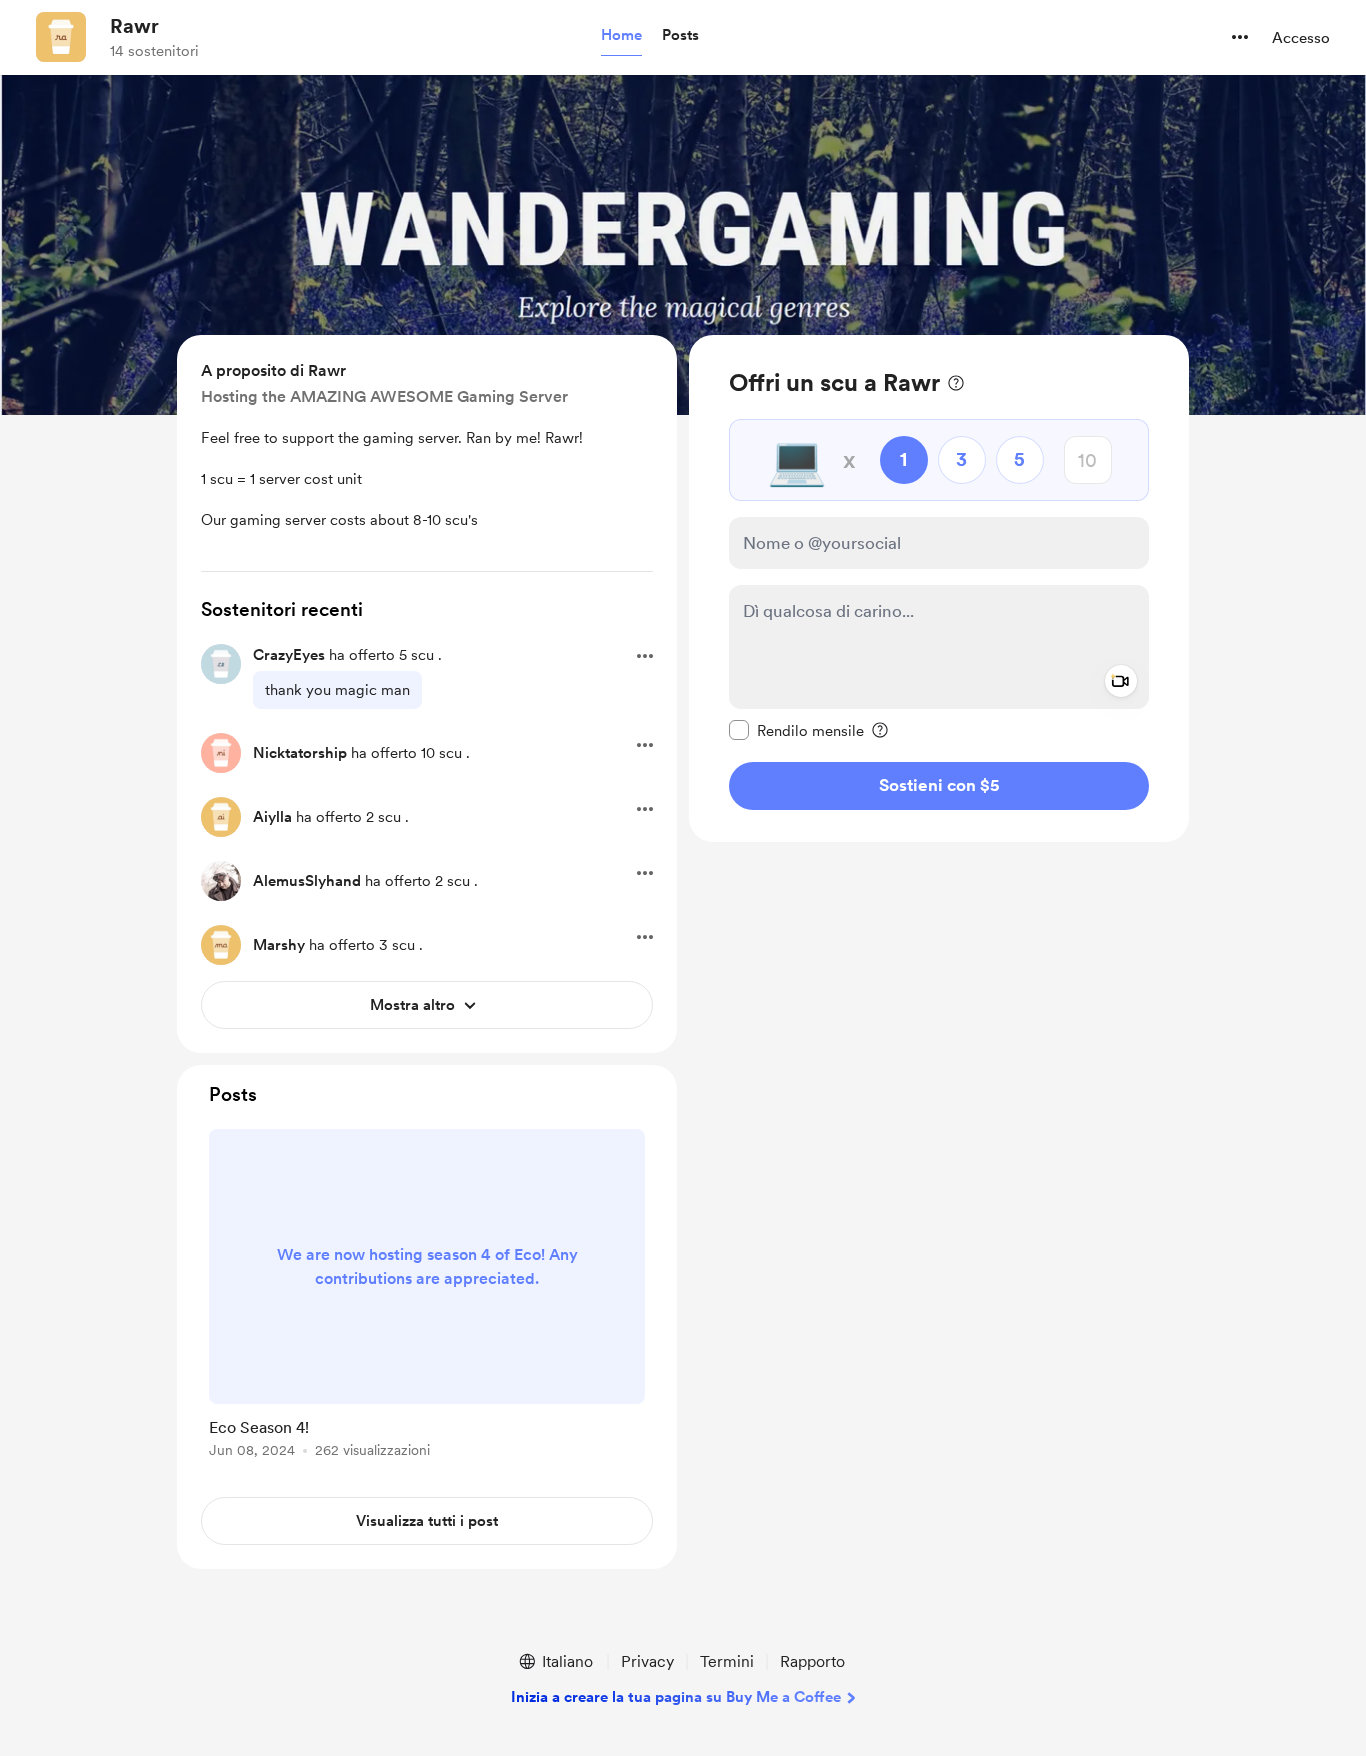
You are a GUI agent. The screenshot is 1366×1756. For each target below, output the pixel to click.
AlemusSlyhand (307, 881)
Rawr (134, 26)
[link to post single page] (427, 1297)
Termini (727, 1661)
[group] (427, 1297)
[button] (621, 36)
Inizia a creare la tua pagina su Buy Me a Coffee (676, 1697)
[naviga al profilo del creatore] (61, 37)
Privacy (647, 1661)
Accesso (1301, 38)
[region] (939, 588)
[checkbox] (796, 730)
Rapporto (812, 1661)
